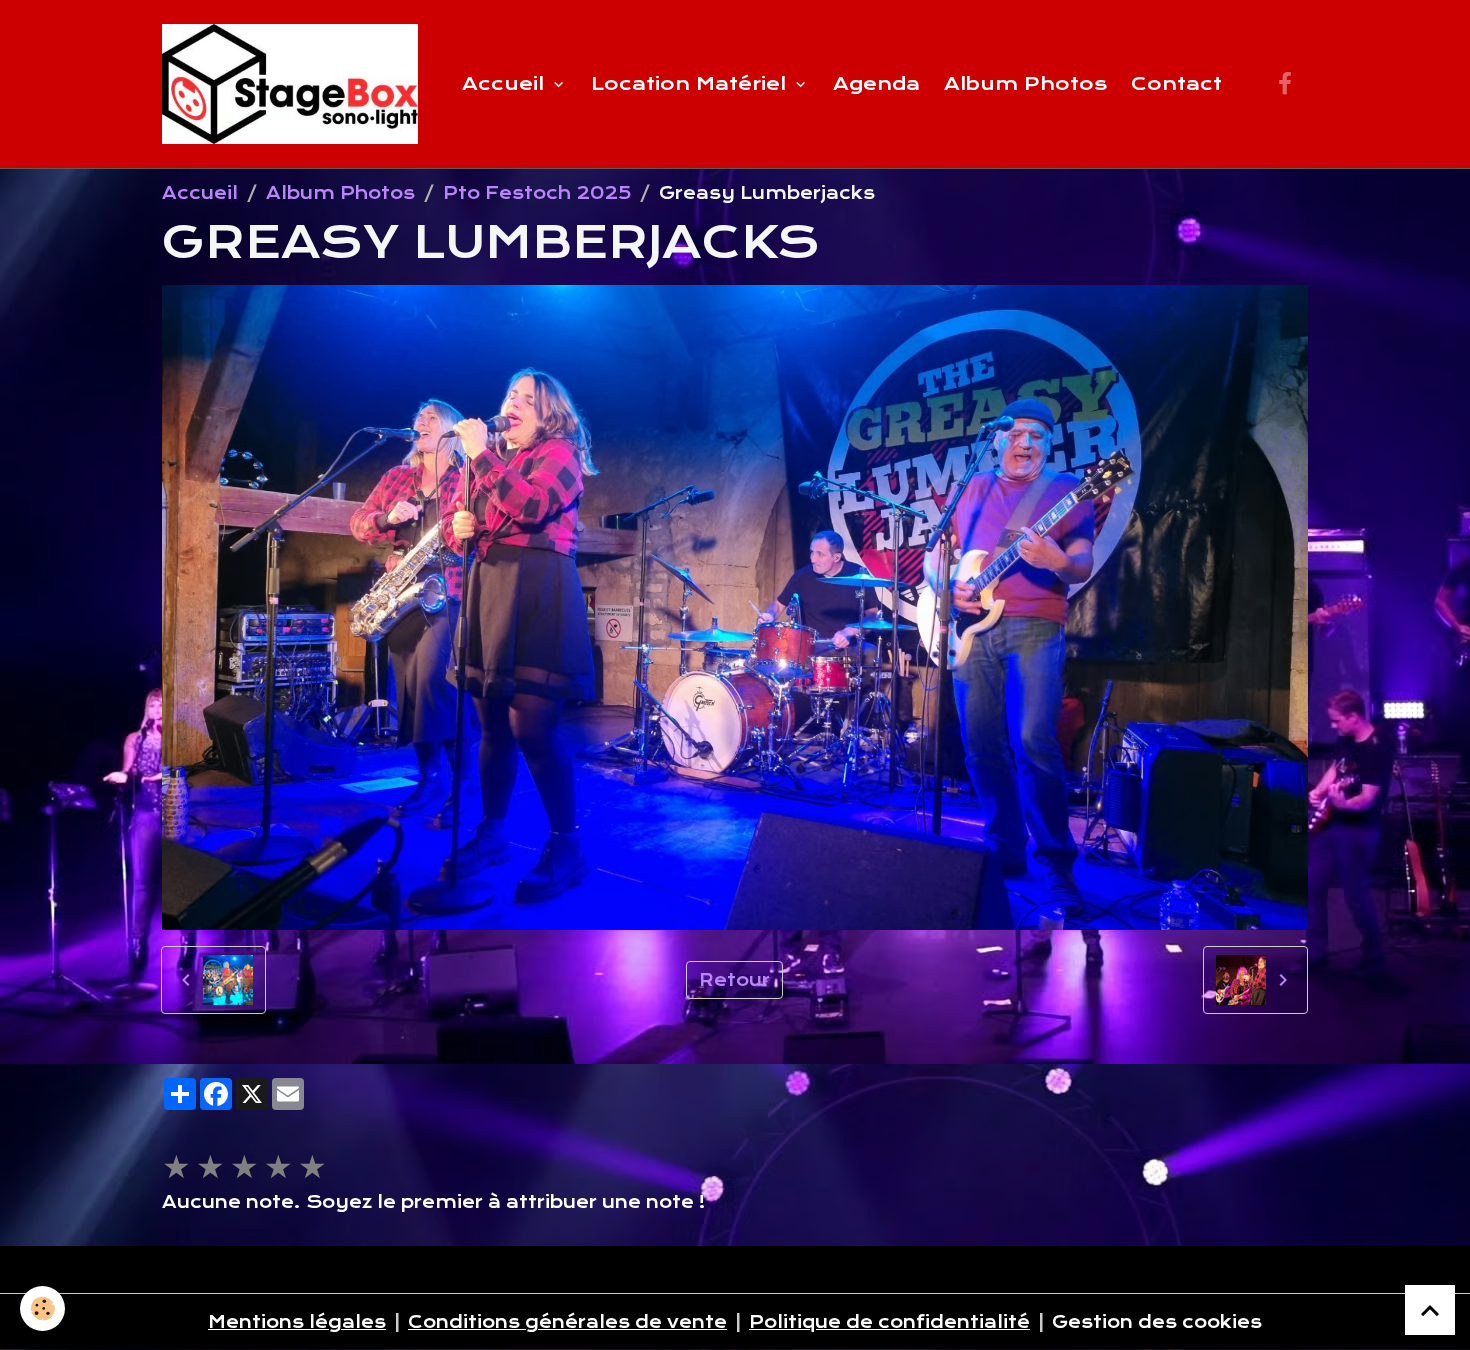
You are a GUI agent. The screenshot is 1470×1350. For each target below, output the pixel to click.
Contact (1176, 83)
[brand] (294, 84)
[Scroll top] (1430, 1310)
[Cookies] (42, 1308)
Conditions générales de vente (567, 1322)
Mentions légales (297, 1322)
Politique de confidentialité (889, 1322)
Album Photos (1025, 83)
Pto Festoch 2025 (537, 193)
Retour (734, 980)
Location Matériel (691, 83)
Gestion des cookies (1157, 1322)
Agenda (876, 83)
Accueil (506, 83)
